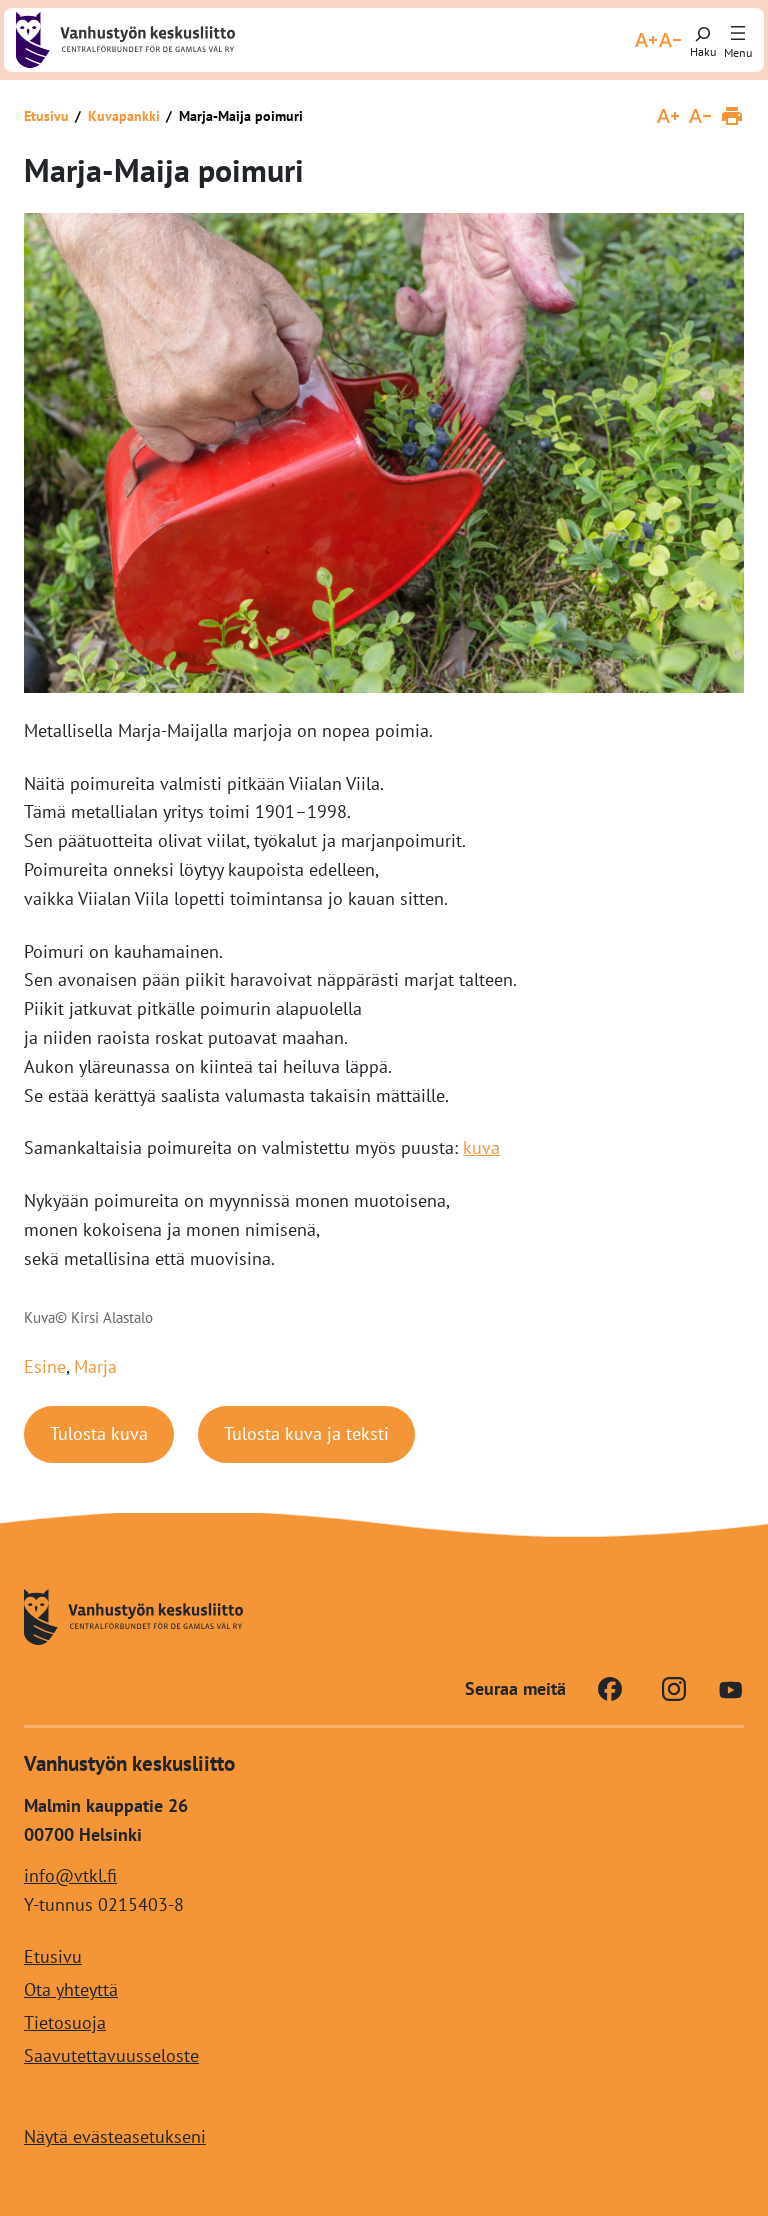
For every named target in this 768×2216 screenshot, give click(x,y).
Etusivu (46, 116)
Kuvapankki (124, 116)
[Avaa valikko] (738, 34)
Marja (95, 1366)
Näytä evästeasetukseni (115, 2136)
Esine (45, 1366)
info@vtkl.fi (70, 1875)
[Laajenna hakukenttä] (703, 40)
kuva (481, 1147)
